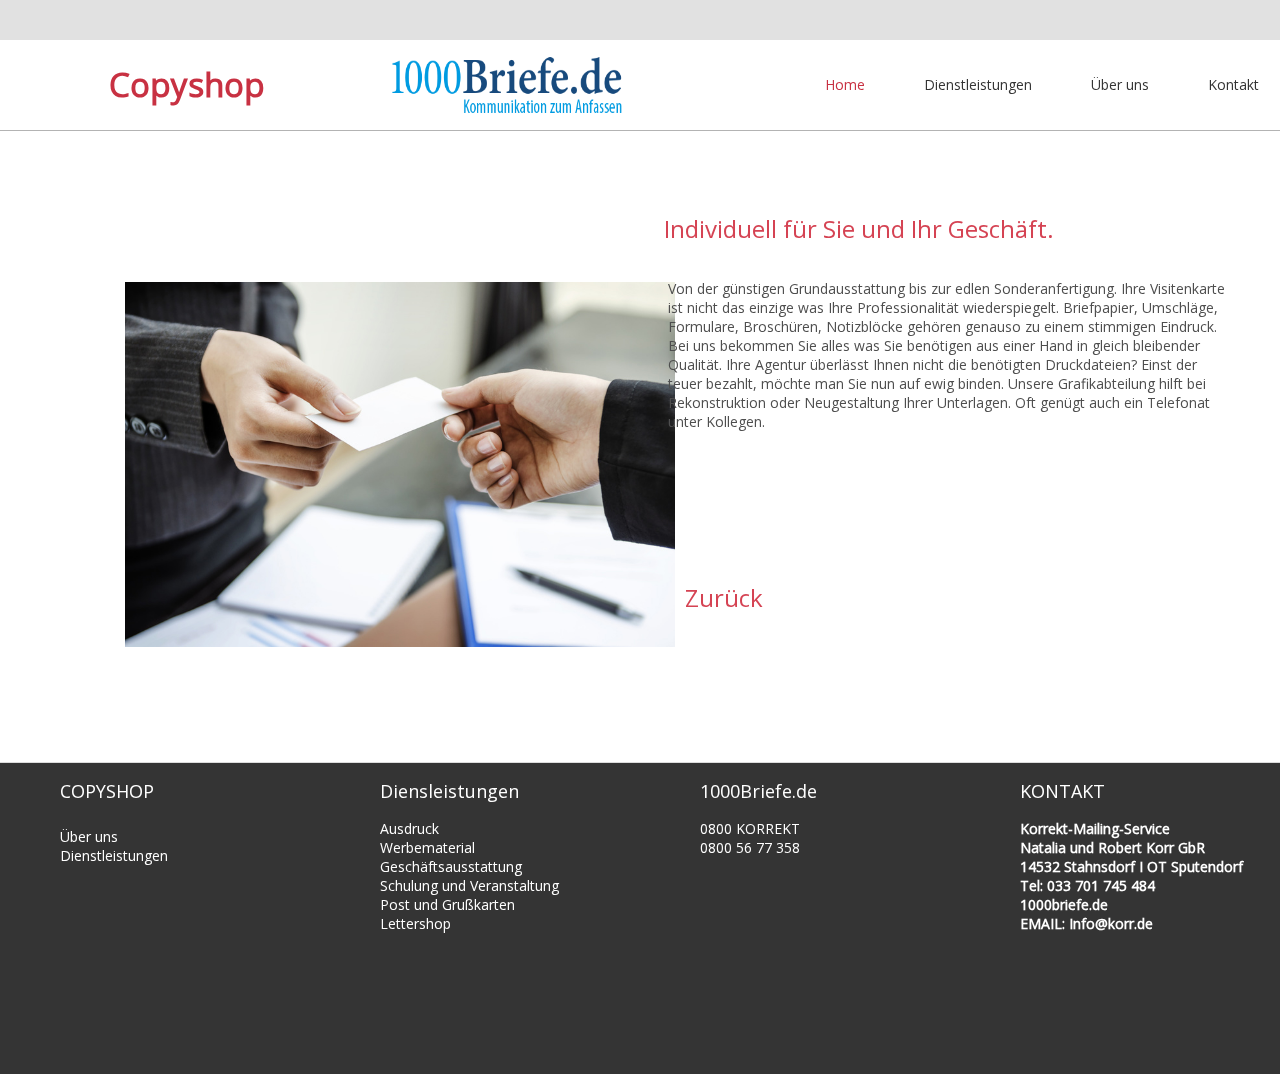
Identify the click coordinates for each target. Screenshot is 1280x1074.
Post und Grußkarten (447, 904)
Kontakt (1233, 84)
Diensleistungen (449, 791)
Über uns (1120, 84)
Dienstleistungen (978, 84)
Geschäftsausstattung (451, 866)
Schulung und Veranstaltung (469, 885)
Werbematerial (427, 847)
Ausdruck (409, 828)
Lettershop (415, 923)
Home (845, 84)
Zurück (724, 597)
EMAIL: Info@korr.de (1086, 923)
